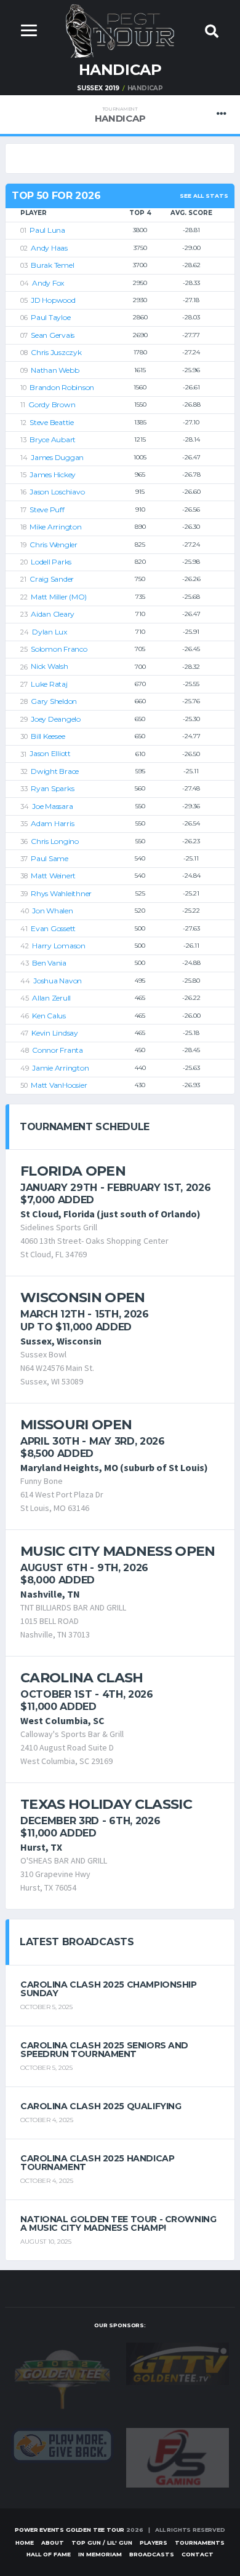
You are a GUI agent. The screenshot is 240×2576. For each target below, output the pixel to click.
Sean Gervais (53, 335)
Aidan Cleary (53, 614)
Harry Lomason (59, 946)
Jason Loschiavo (57, 492)
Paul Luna (47, 230)
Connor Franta (58, 1050)
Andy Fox (48, 283)
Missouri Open (76, 1425)
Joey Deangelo (56, 719)
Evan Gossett (53, 928)
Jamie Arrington (60, 1068)
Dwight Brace (55, 771)
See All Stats (204, 196)
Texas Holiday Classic (106, 1804)
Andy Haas (49, 248)
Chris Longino (55, 841)
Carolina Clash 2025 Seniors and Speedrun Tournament (104, 2050)
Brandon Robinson (62, 387)
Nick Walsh (50, 666)
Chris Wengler (54, 544)
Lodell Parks (51, 562)
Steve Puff (47, 509)
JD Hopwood (53, 300)
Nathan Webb (55, 370)
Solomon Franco (59, 649)
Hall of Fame (49, 2554)
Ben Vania (49, 963)
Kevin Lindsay (55, 1033)
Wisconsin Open (83, 1298)
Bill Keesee (48, 736)
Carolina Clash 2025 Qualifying (101, 2106)
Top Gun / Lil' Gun (102, 2543)
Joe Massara (52, 806)
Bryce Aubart (53, 439)
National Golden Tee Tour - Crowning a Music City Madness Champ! (118, 2223)
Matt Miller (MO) (59, 597)
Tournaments (200, 2543)
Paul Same (50, 858)
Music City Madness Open (118, 1551)
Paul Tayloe (50, 317)
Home (25, 2543)
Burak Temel (52, 265)
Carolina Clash (82, 1678)
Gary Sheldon (54, 701)
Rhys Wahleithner (61, 893)
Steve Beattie (52, 422)
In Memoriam (100, 2554)
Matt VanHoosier (59, 1085)
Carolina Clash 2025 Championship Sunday (109, 1989)
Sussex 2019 (98, 88)
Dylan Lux (50, 632)
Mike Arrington (56, 527)
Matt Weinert (53, 876)
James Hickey (53, 474)
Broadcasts (152, 2554)
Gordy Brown (52, 404)
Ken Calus (49, 1016)
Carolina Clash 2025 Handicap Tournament (97, 2163)
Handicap (120, 115)
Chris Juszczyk (56, 352)
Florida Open (73, 1171)
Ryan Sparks (52, 788)
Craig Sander (52, 579)
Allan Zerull (51, 998)
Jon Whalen (53, 911)
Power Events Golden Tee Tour (70, 2530)
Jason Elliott (50, 753)
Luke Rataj (49, 684)
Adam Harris (52, 823)
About (53, 2543)
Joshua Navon (58, 981)
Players (154, 2543)
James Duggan (57, 457)
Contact (198, 2554)
